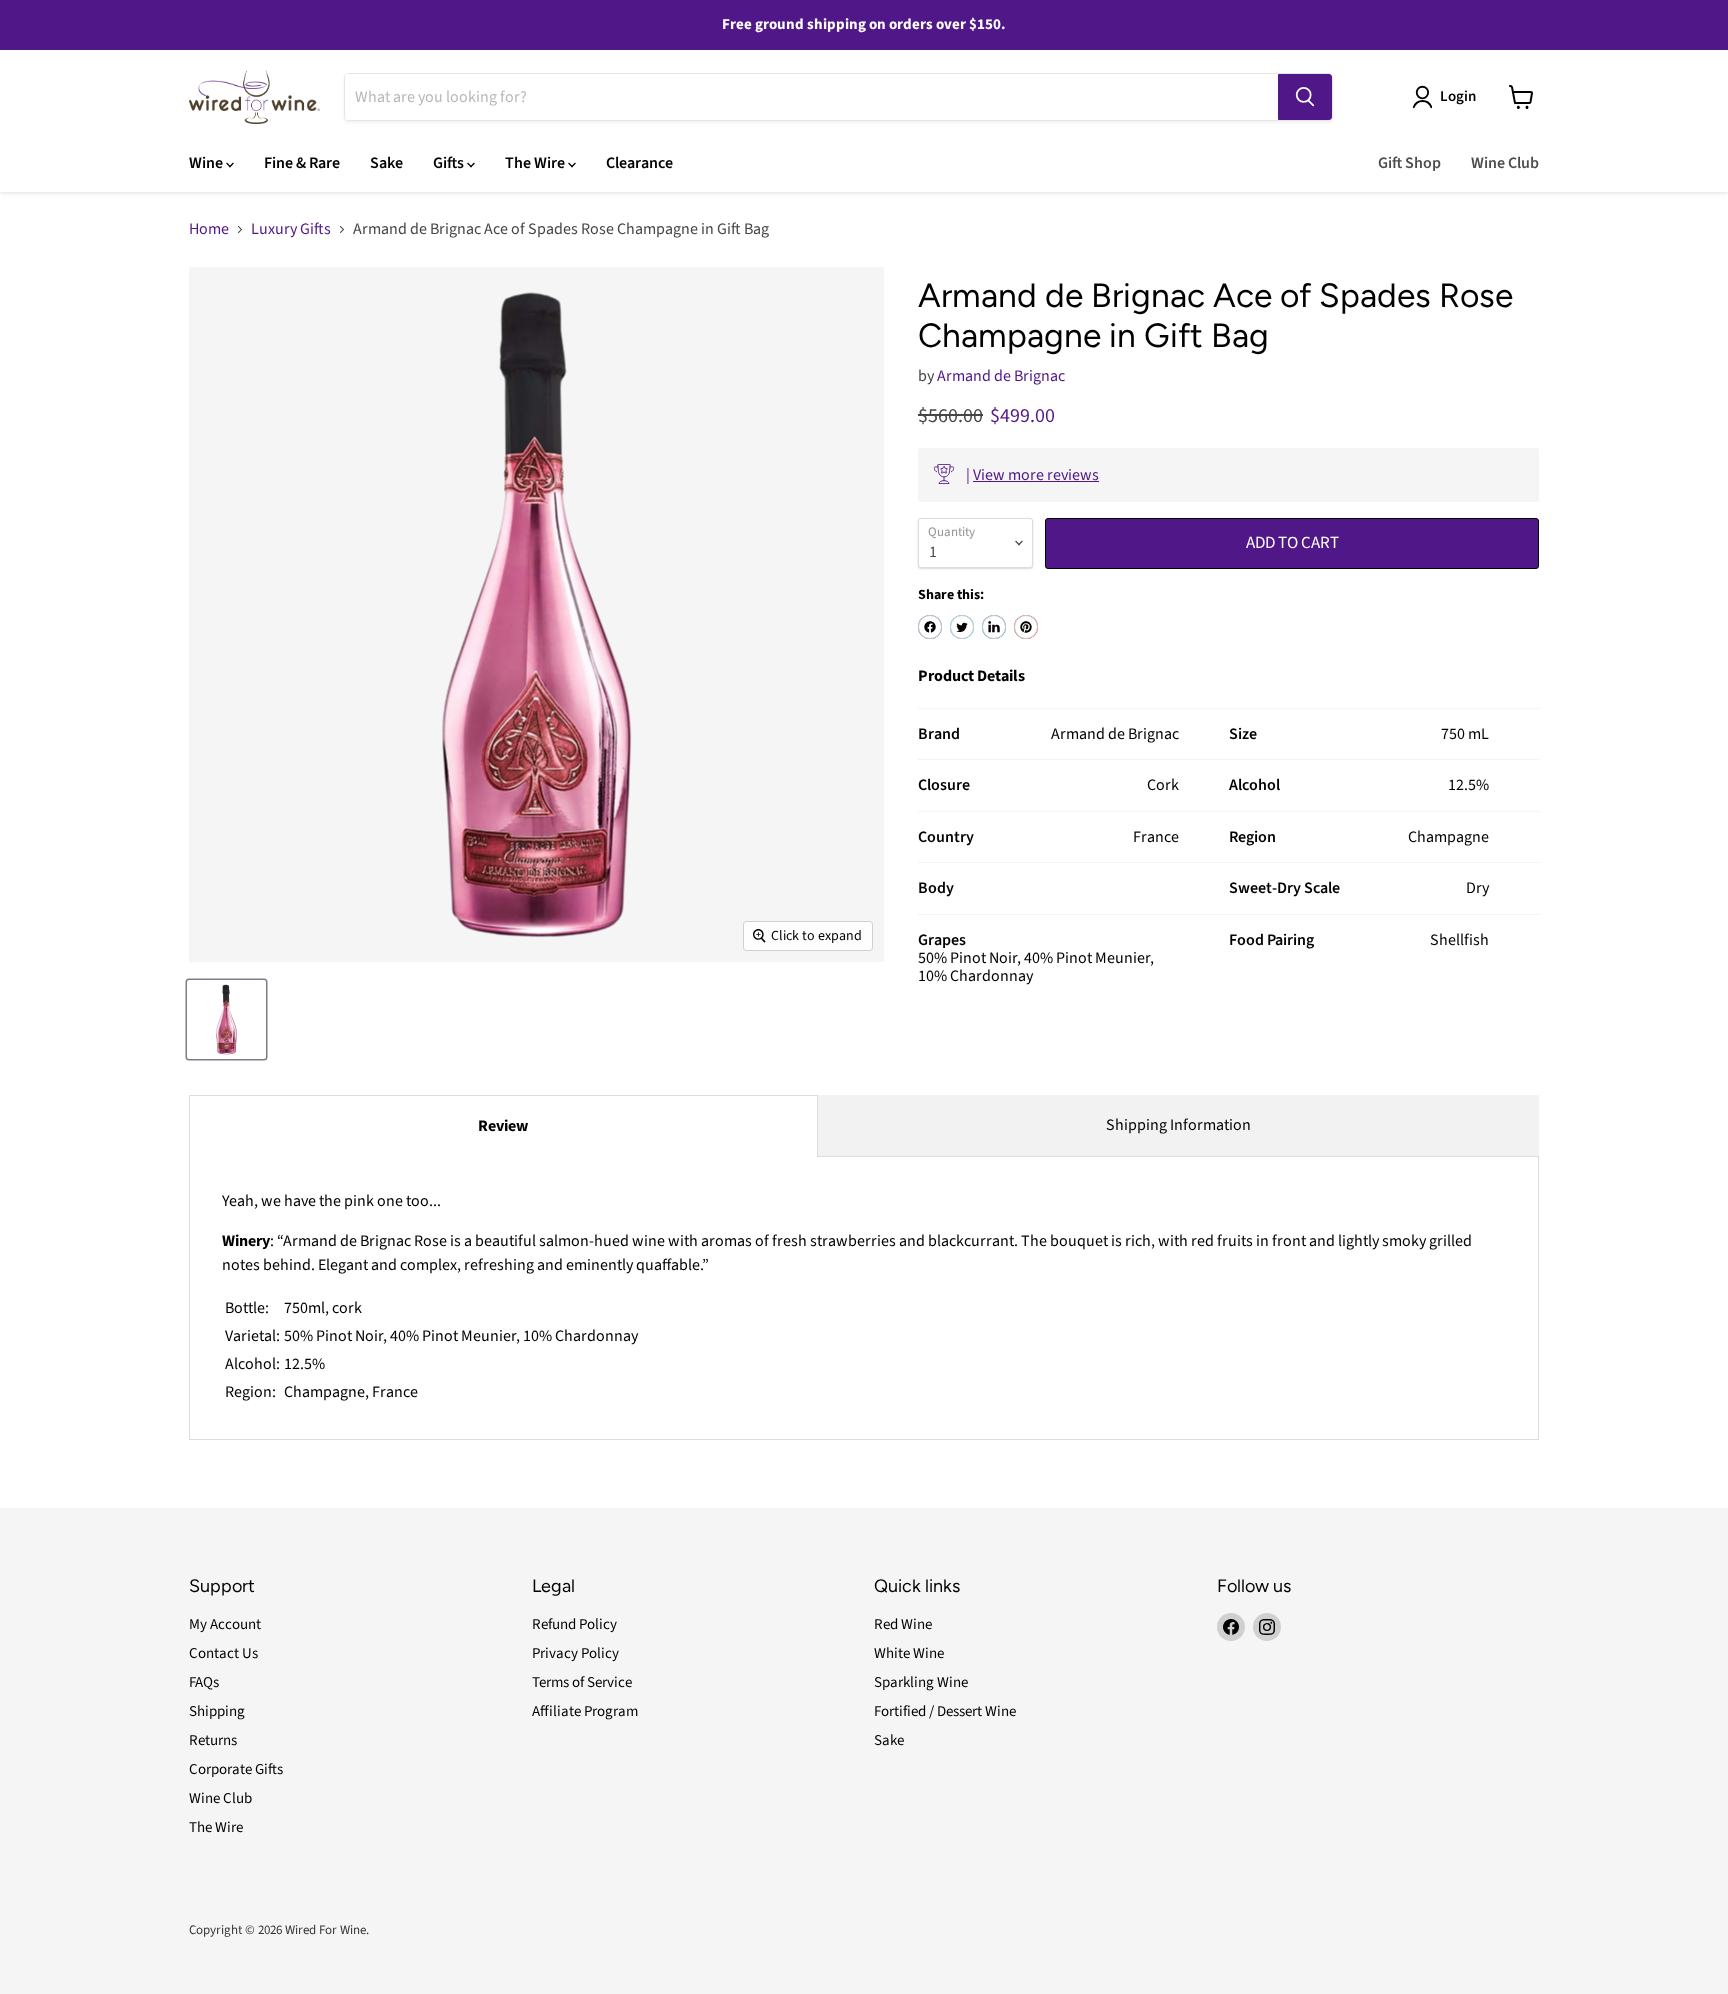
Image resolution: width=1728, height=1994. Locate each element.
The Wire (536, 163)
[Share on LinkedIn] (994, 627)
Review (503, 1126)
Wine (207, 163)
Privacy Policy (575, 1653)
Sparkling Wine (921, 1682)
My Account (225, 1624)
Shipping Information (1178, 1125)
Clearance (639, 163)
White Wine (909, 1653)
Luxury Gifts (291, 229)
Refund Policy (574, 1624)
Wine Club (1505, 163)
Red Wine (903, 1624)
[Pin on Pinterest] (1026, 627)
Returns (213, 1740)
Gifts (450, 163)
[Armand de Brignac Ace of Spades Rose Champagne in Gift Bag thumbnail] (226, 1019)
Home (209, 229)
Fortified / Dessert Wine (945, 1711)
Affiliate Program (585, 1711)
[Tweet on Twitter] (962, 627)
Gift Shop (1409, 163)
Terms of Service (582, 1682)
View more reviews (1036, 475)
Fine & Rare (302, 163)
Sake (386, 163)
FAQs (204, 1682)
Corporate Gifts (236, 1769)
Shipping (217, 1711)
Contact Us (223, 1653)
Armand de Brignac (1001, 376)
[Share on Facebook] (930, 627)
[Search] (1305, 97)
